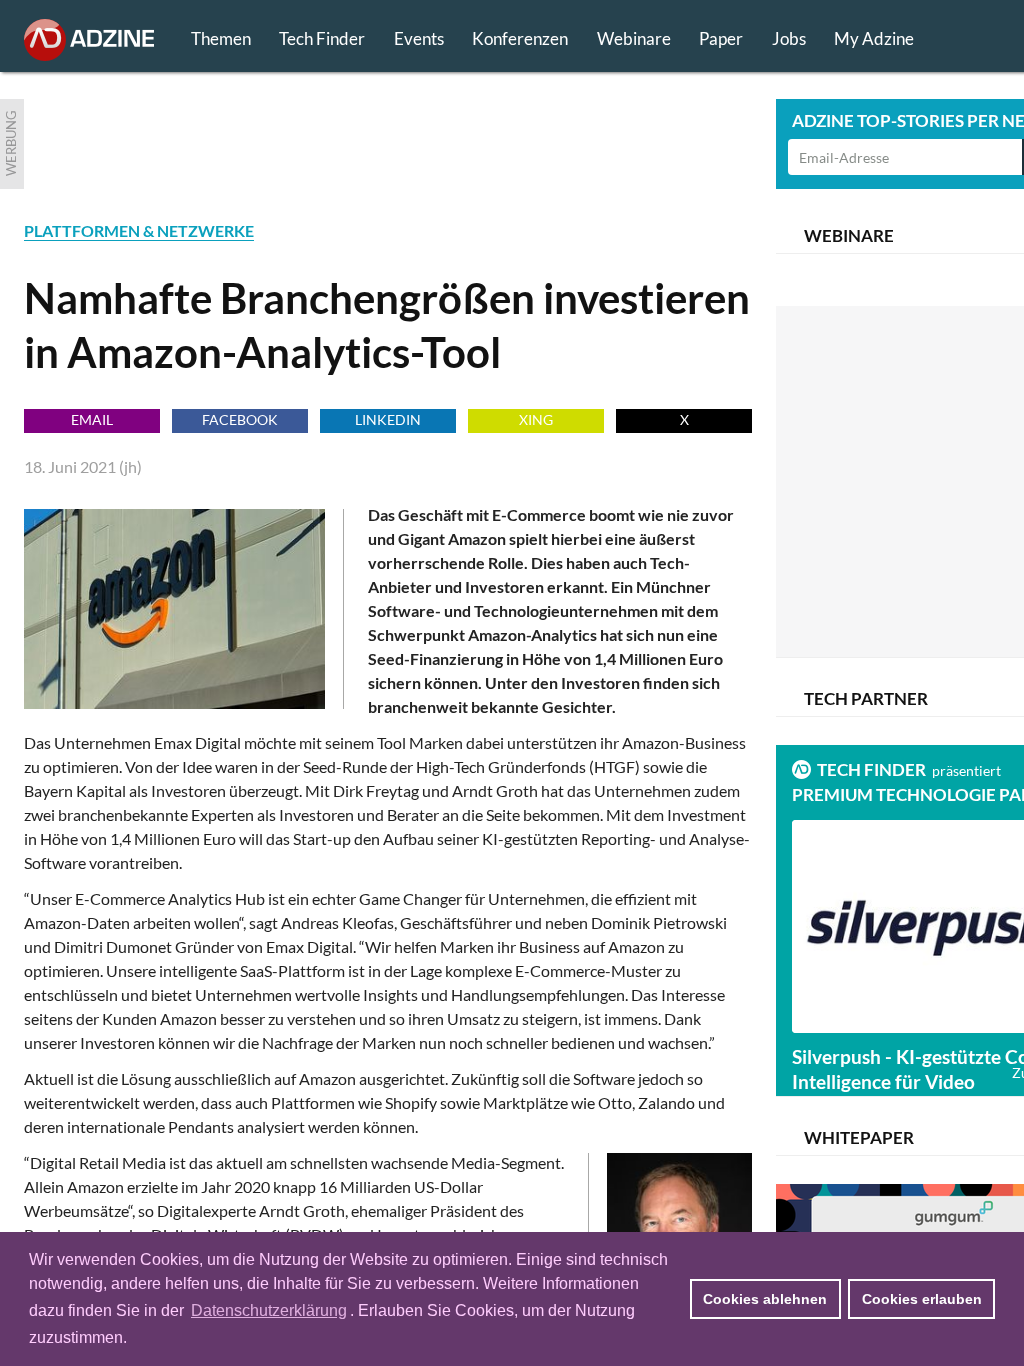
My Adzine (874, 38)
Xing (536, 419)
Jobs (789, 38)
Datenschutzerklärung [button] (269, 1310)
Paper (721, 38)
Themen (221, 38)
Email (92, 419)
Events (419, 38)
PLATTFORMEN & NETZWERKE (139, 230)
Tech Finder (322, 38)
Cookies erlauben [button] (922, 1299)
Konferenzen (520, 38)
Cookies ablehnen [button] (765, 1299)
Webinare (634, 38)
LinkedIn (388, 419)
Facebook (240, 419)
